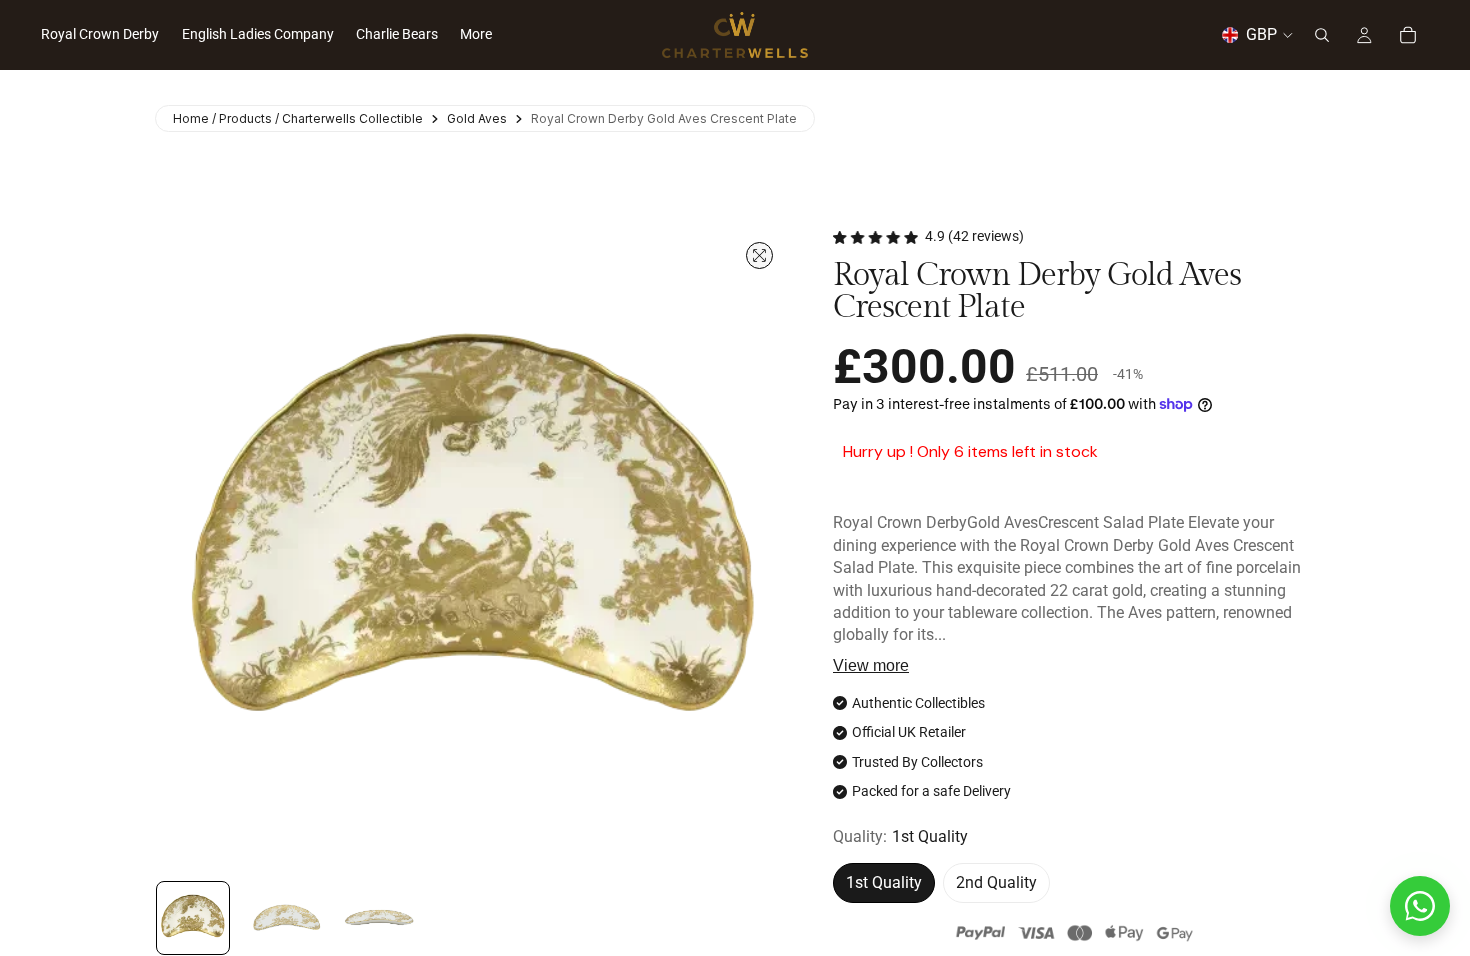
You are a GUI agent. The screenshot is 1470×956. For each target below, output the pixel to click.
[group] (193, 918)
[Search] (1322, 35)
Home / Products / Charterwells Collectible (298, 118)
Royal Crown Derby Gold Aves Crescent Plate (664, 118)
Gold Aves (477, 118)
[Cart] (1408, 35)
